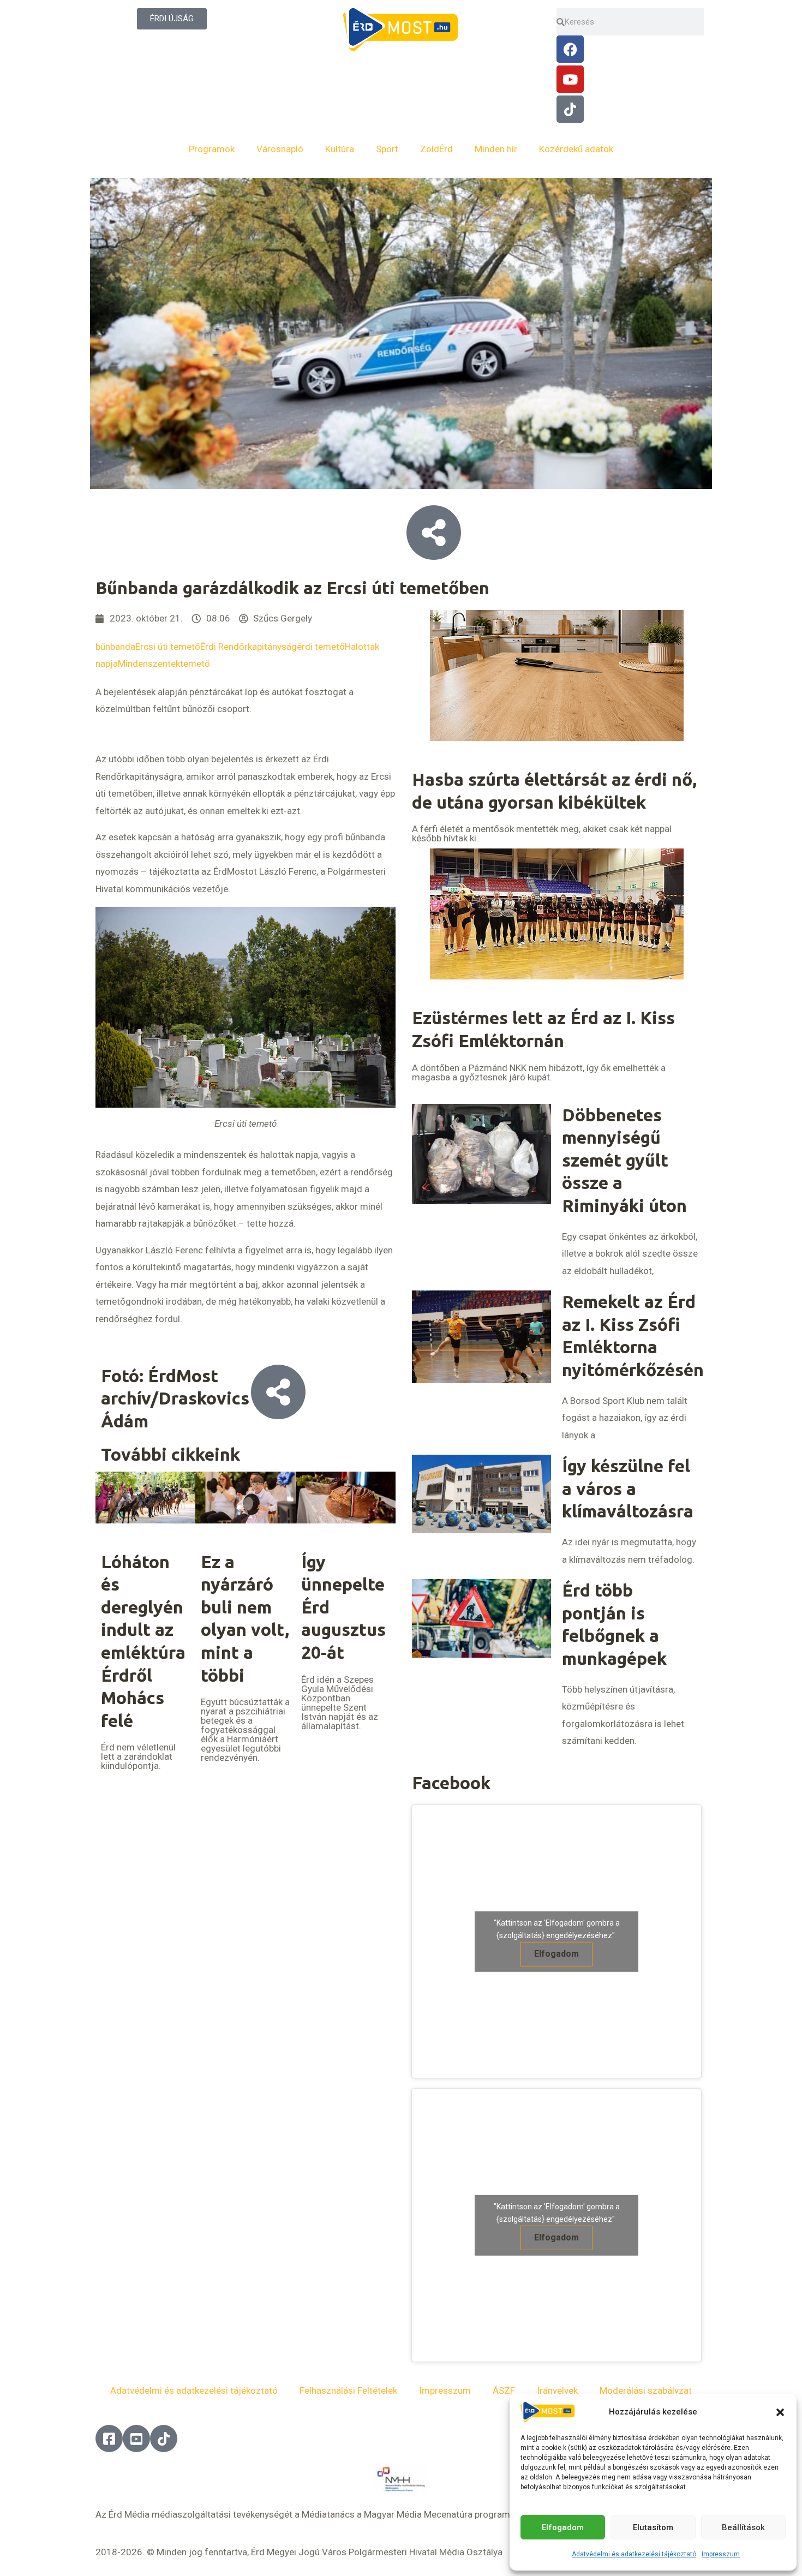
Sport (387, 149)
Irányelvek (557, 2390)
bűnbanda (115, 647)
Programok (212, 149)
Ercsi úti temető (168, 647)
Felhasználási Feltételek (348, 2390)
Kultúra (340, 149)
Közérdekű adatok (576, 149)
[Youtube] (570, 79)
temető (195, 664)
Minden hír (496, 149)
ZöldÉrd (436, 149)
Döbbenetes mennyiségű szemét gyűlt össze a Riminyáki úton (624, 1160)
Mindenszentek (149, 664)
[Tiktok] (570, 109)
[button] (780, 2412)
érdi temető (321, 647)
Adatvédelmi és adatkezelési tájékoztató (634, 2554)
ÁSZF (504, 2390)
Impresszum (721, 2554)
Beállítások (743, 2527)
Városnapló (280, 149)
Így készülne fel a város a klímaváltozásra (628, 1488)
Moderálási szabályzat (646, 2390)
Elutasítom (653, 2527)
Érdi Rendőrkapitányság (249, 647)
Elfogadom (563, 2527)
